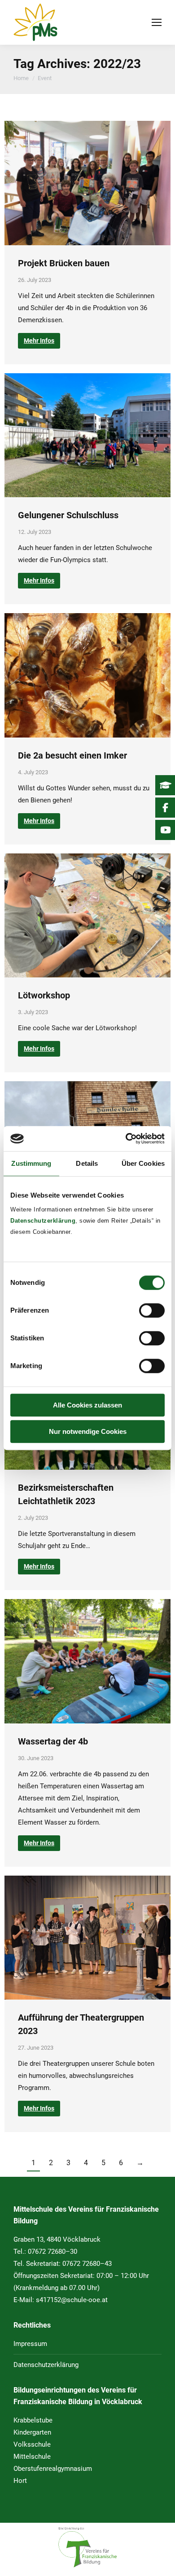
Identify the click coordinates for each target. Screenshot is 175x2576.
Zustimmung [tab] (31, 1163)
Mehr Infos (39, 341)
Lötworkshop (44, 995)
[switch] (152, 1310)
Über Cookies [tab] (143, 1163)
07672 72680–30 (52, 2252)
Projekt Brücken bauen (64, 263)
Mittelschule (32, 2457)
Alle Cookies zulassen (87, 1405)
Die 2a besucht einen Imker (72, 755)
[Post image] (87, 183)
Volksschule (32, 2444)
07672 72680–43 (87, 2264)
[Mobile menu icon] (157, 22)
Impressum (30, 2344)
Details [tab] (87, 1163)
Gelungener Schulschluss (68, 515)
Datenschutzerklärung (43, 1221)
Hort (20, 2481)
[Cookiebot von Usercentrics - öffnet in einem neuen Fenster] (126, 1139)
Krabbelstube (33, 2420)
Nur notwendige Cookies (88, 1431)
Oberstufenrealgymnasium (53, 2469)
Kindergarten (32, 2432)
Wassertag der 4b (53, 1741)
